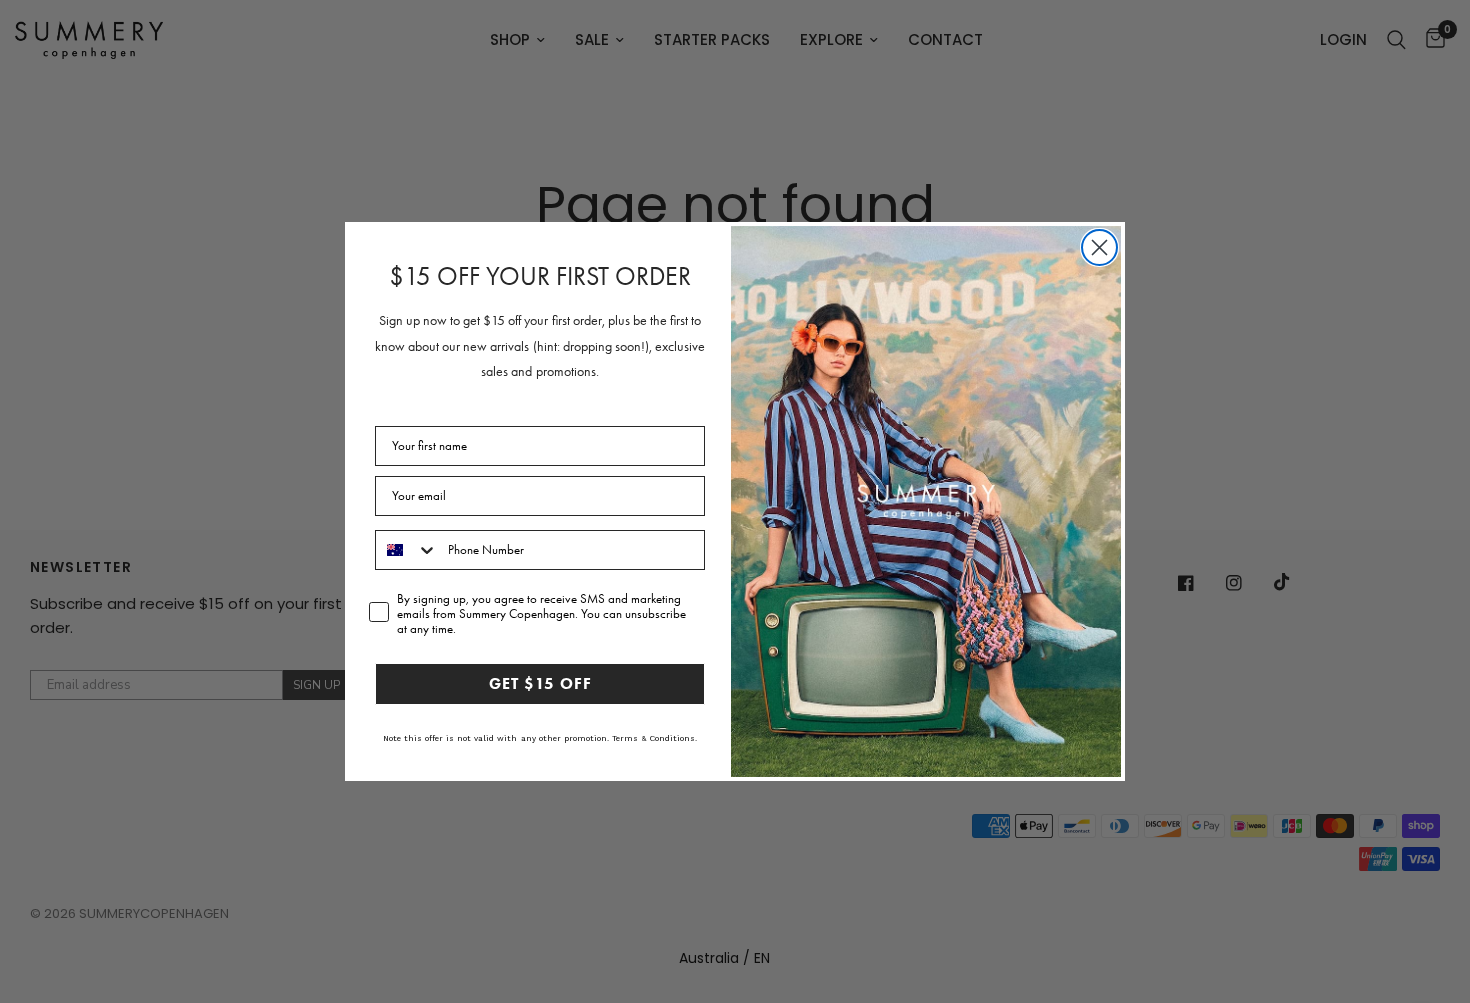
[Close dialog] (1099, 247)
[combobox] (407, 550)
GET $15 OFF (540, 683)
